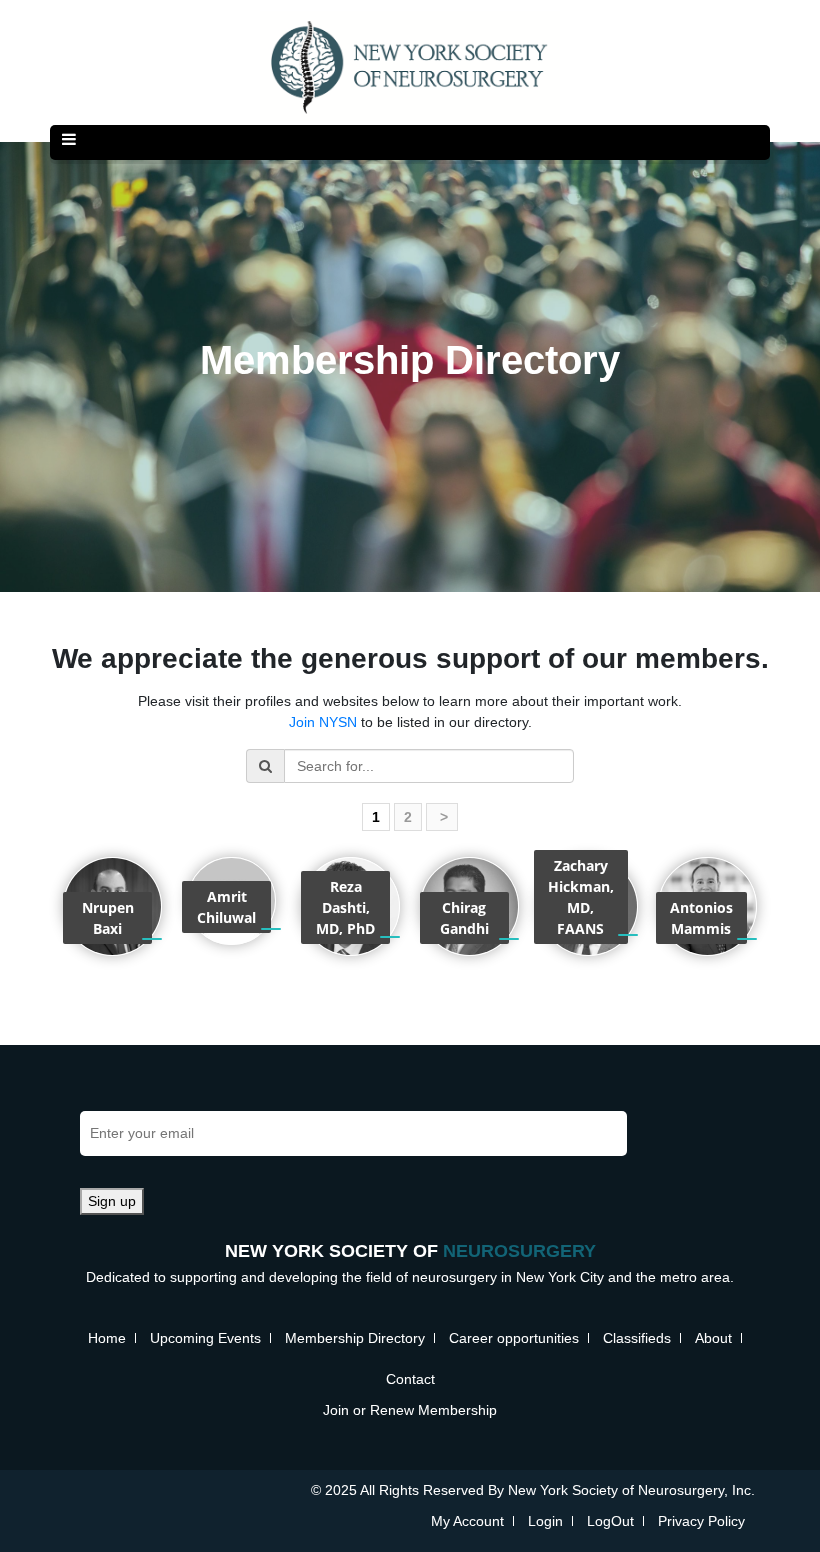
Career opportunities (514, 1338)
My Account (467, 1521)
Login (545, 1521)
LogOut (610, 1521)
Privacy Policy (701, 1521)
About (713, 1338)
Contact (410, 1379)
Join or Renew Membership (410, 1410)
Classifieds (637, 1338)
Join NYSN (323, 722)
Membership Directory (355, 1338)
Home (107, 1338)
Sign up (112, 1201)
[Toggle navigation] (69, 142)
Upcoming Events (205, 1338)
